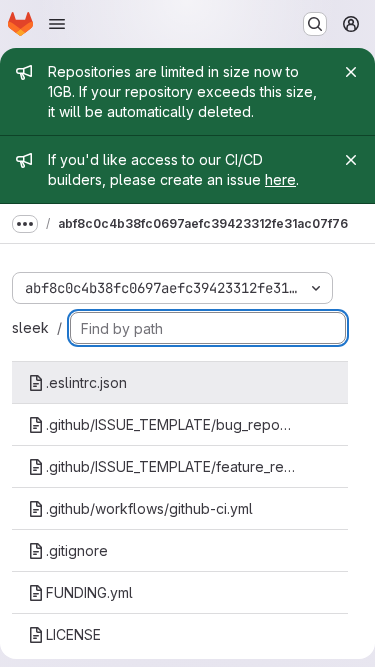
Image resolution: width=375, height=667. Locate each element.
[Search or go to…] (315, 24)
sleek (30, 327)
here (280, 179)
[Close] (351, 72)
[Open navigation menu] (57, 24)
